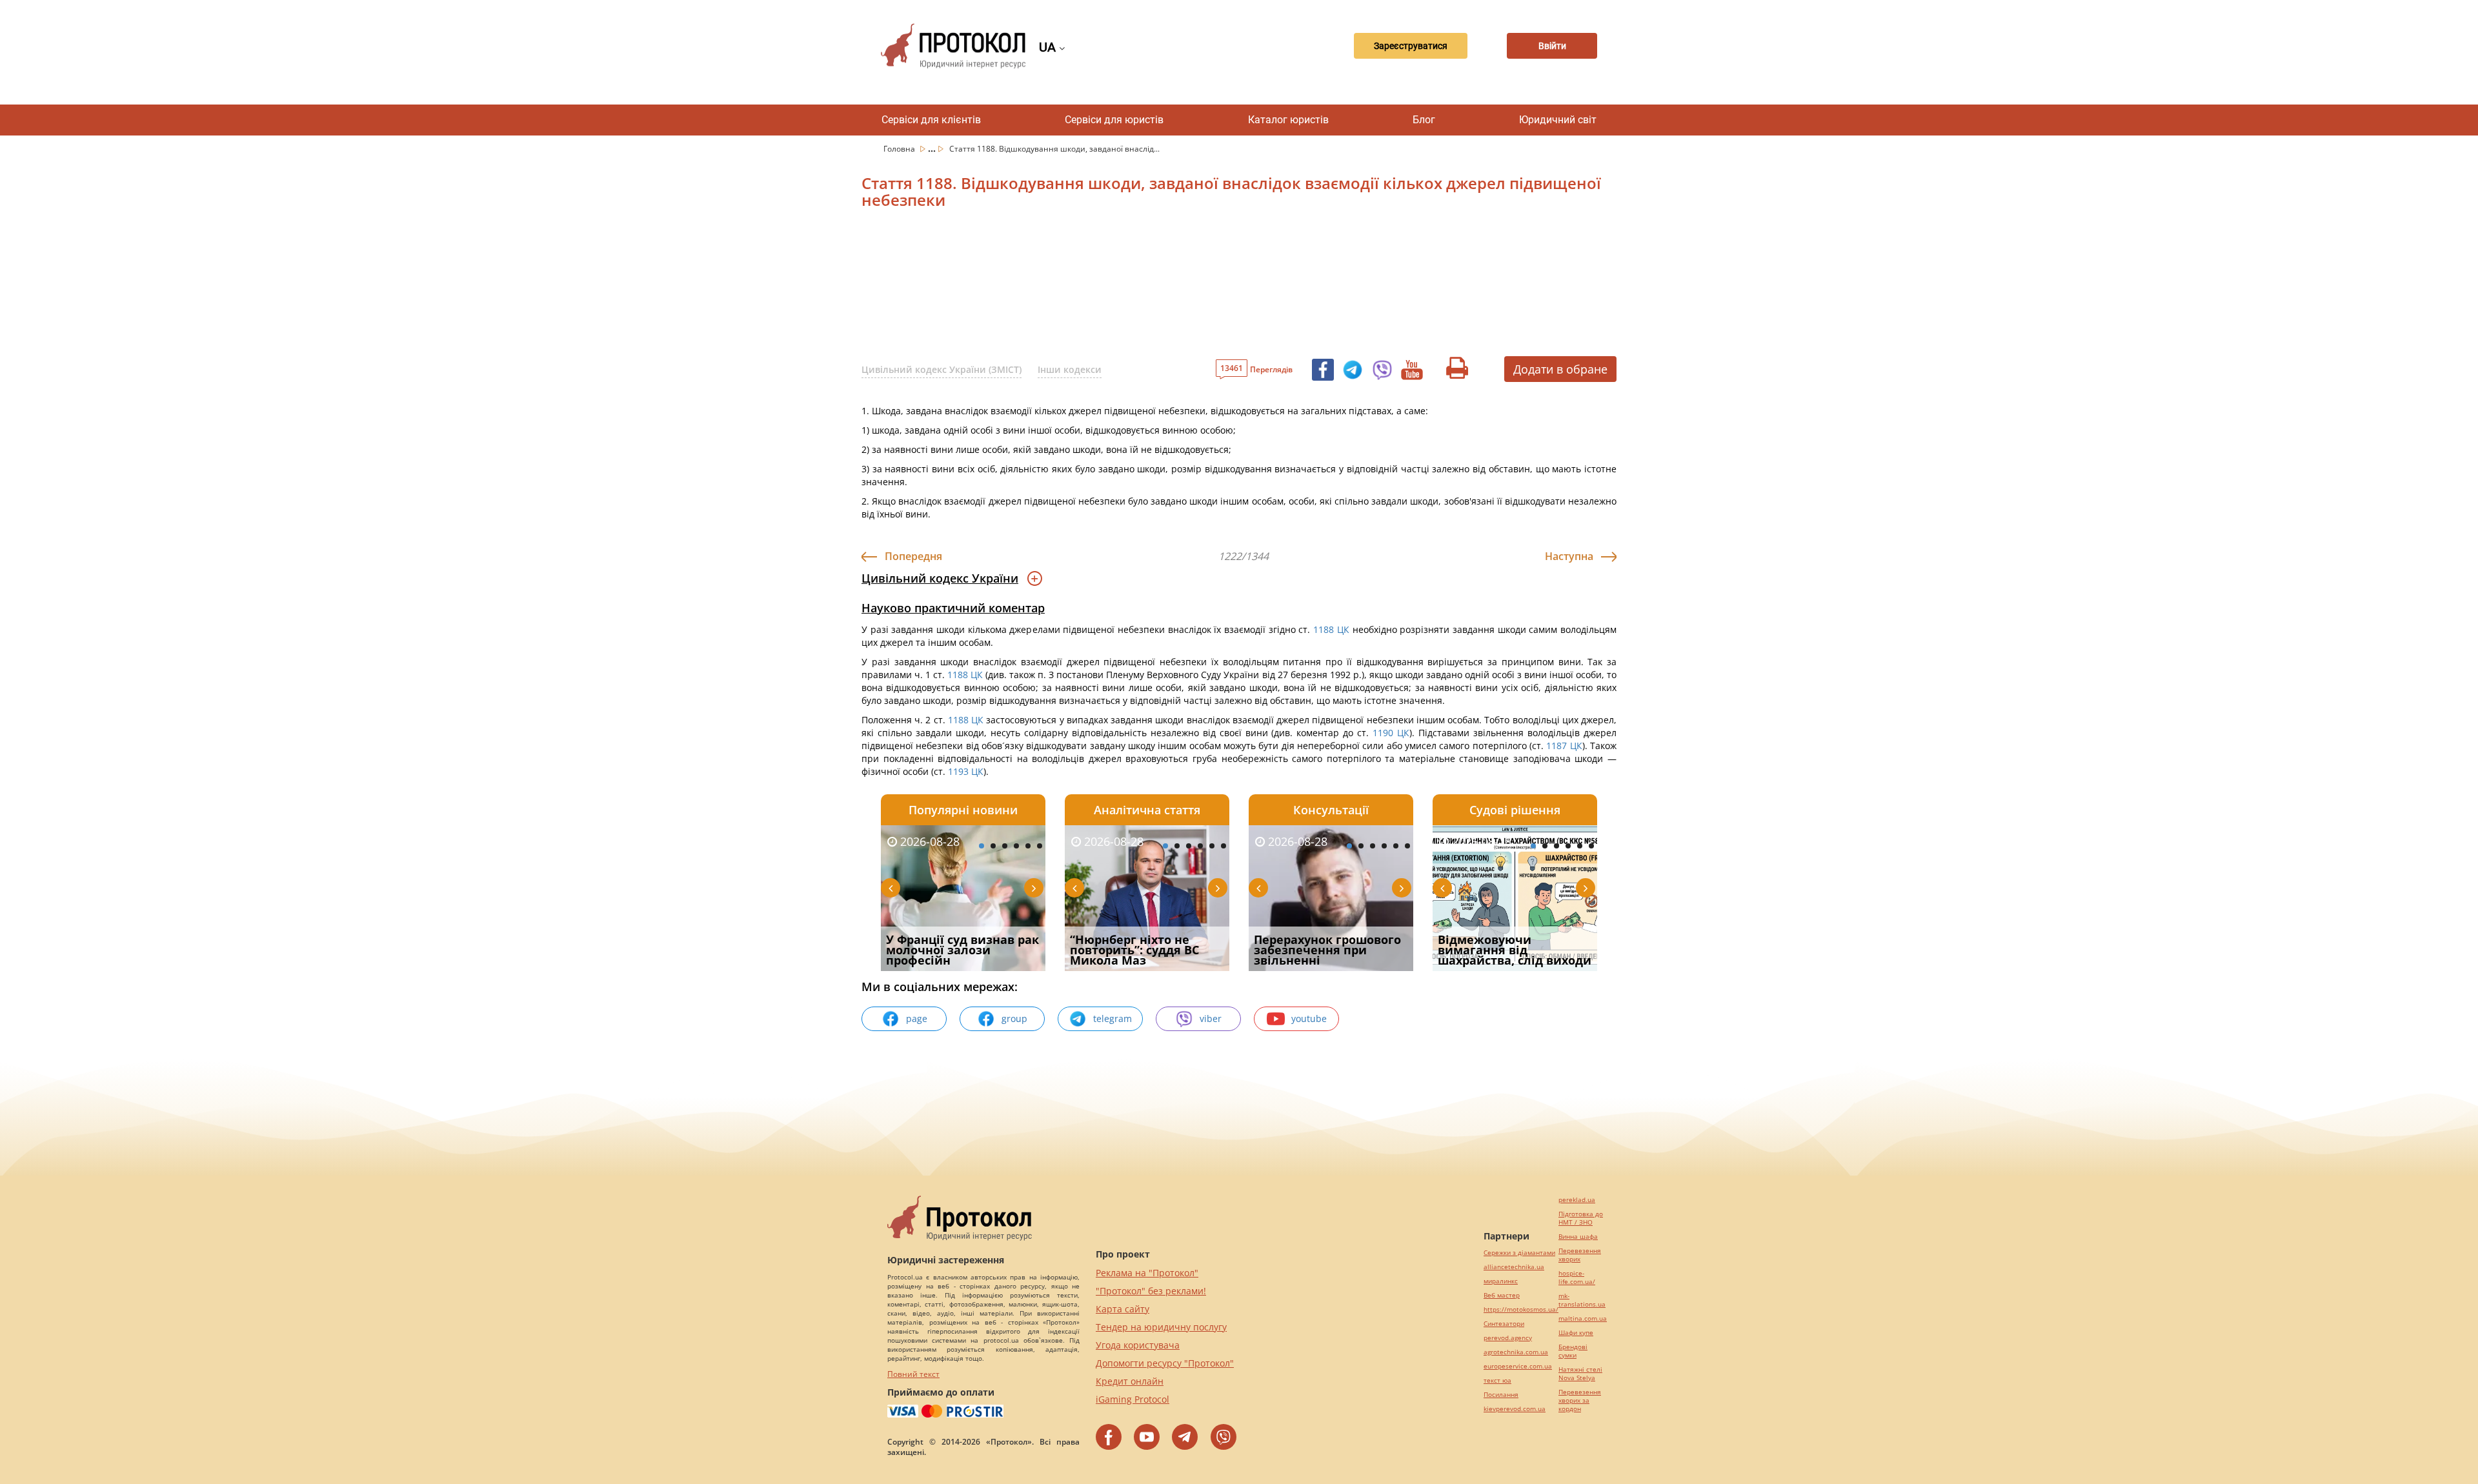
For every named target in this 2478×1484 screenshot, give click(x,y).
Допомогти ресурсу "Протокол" (1165, 1363)
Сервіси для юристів (1114, 120)
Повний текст (913, 1374)
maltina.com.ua (1583, 1319)
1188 (1323, 629)
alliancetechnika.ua (1514, 1267)
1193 (958, 771)
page (917, 1018)
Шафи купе (1576, 1333)
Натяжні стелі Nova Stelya (1580, 1374)
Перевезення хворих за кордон (1580, 1400)
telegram (1113, 1018)
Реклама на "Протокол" (1147, 1273)
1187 (1557, 746)
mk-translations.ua (1582, 1300)
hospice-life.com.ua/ (1577, 1278)
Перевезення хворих (1580, 1255)
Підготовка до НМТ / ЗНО (1581, 1218)
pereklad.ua (1577, 1200)
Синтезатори (1504, 1324)
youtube (1309, 1018)
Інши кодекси (1070, 369)
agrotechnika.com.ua (1516, 1352)
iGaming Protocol (1133, 1399)
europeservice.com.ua (1518, 1366)
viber (1211, 1018)
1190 (1383, 733)
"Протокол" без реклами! (1151, 1291)
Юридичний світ (1558, 120)
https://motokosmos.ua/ (1521, 1309)
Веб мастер (1502, 1295)
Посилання (1501, 1395)
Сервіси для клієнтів (931, 120)
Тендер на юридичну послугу (1161, 1327)
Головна (900, 149)
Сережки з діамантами (1519, 1253)
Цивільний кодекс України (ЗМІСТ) (942, 369)
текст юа (1497, 1380)
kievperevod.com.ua (1515, 1409)
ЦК (1343, 629)
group (1014, 1018)
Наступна (1569, 556)
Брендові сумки (1573, 1351)
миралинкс (1501, 1281)
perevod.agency (1508, 1338)
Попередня (913, 556)
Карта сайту (1123, 1309)
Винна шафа (1578, 1237)
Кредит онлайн (1130, 1381)
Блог (1424, 120)
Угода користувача (1138, 1345)
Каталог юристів (1288, 120)
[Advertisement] (1171, 288)
